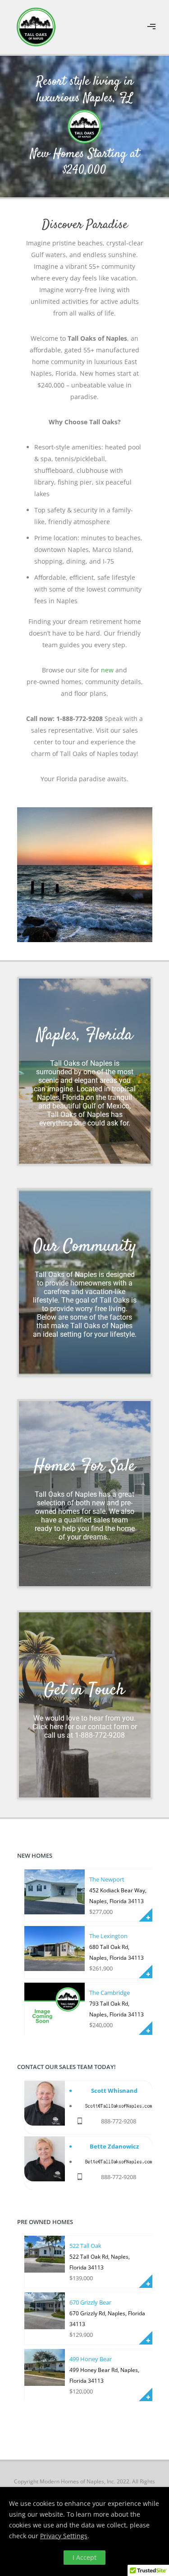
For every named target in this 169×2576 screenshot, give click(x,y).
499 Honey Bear (91, 2359)
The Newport (107, 1879)
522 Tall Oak (85, 2246)
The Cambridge (110, 1993)
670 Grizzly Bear (90, 2302)
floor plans (90, 693)
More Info (146, 1915)
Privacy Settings (64, 2536)
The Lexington (108, 1936)
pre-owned (43, 682)
